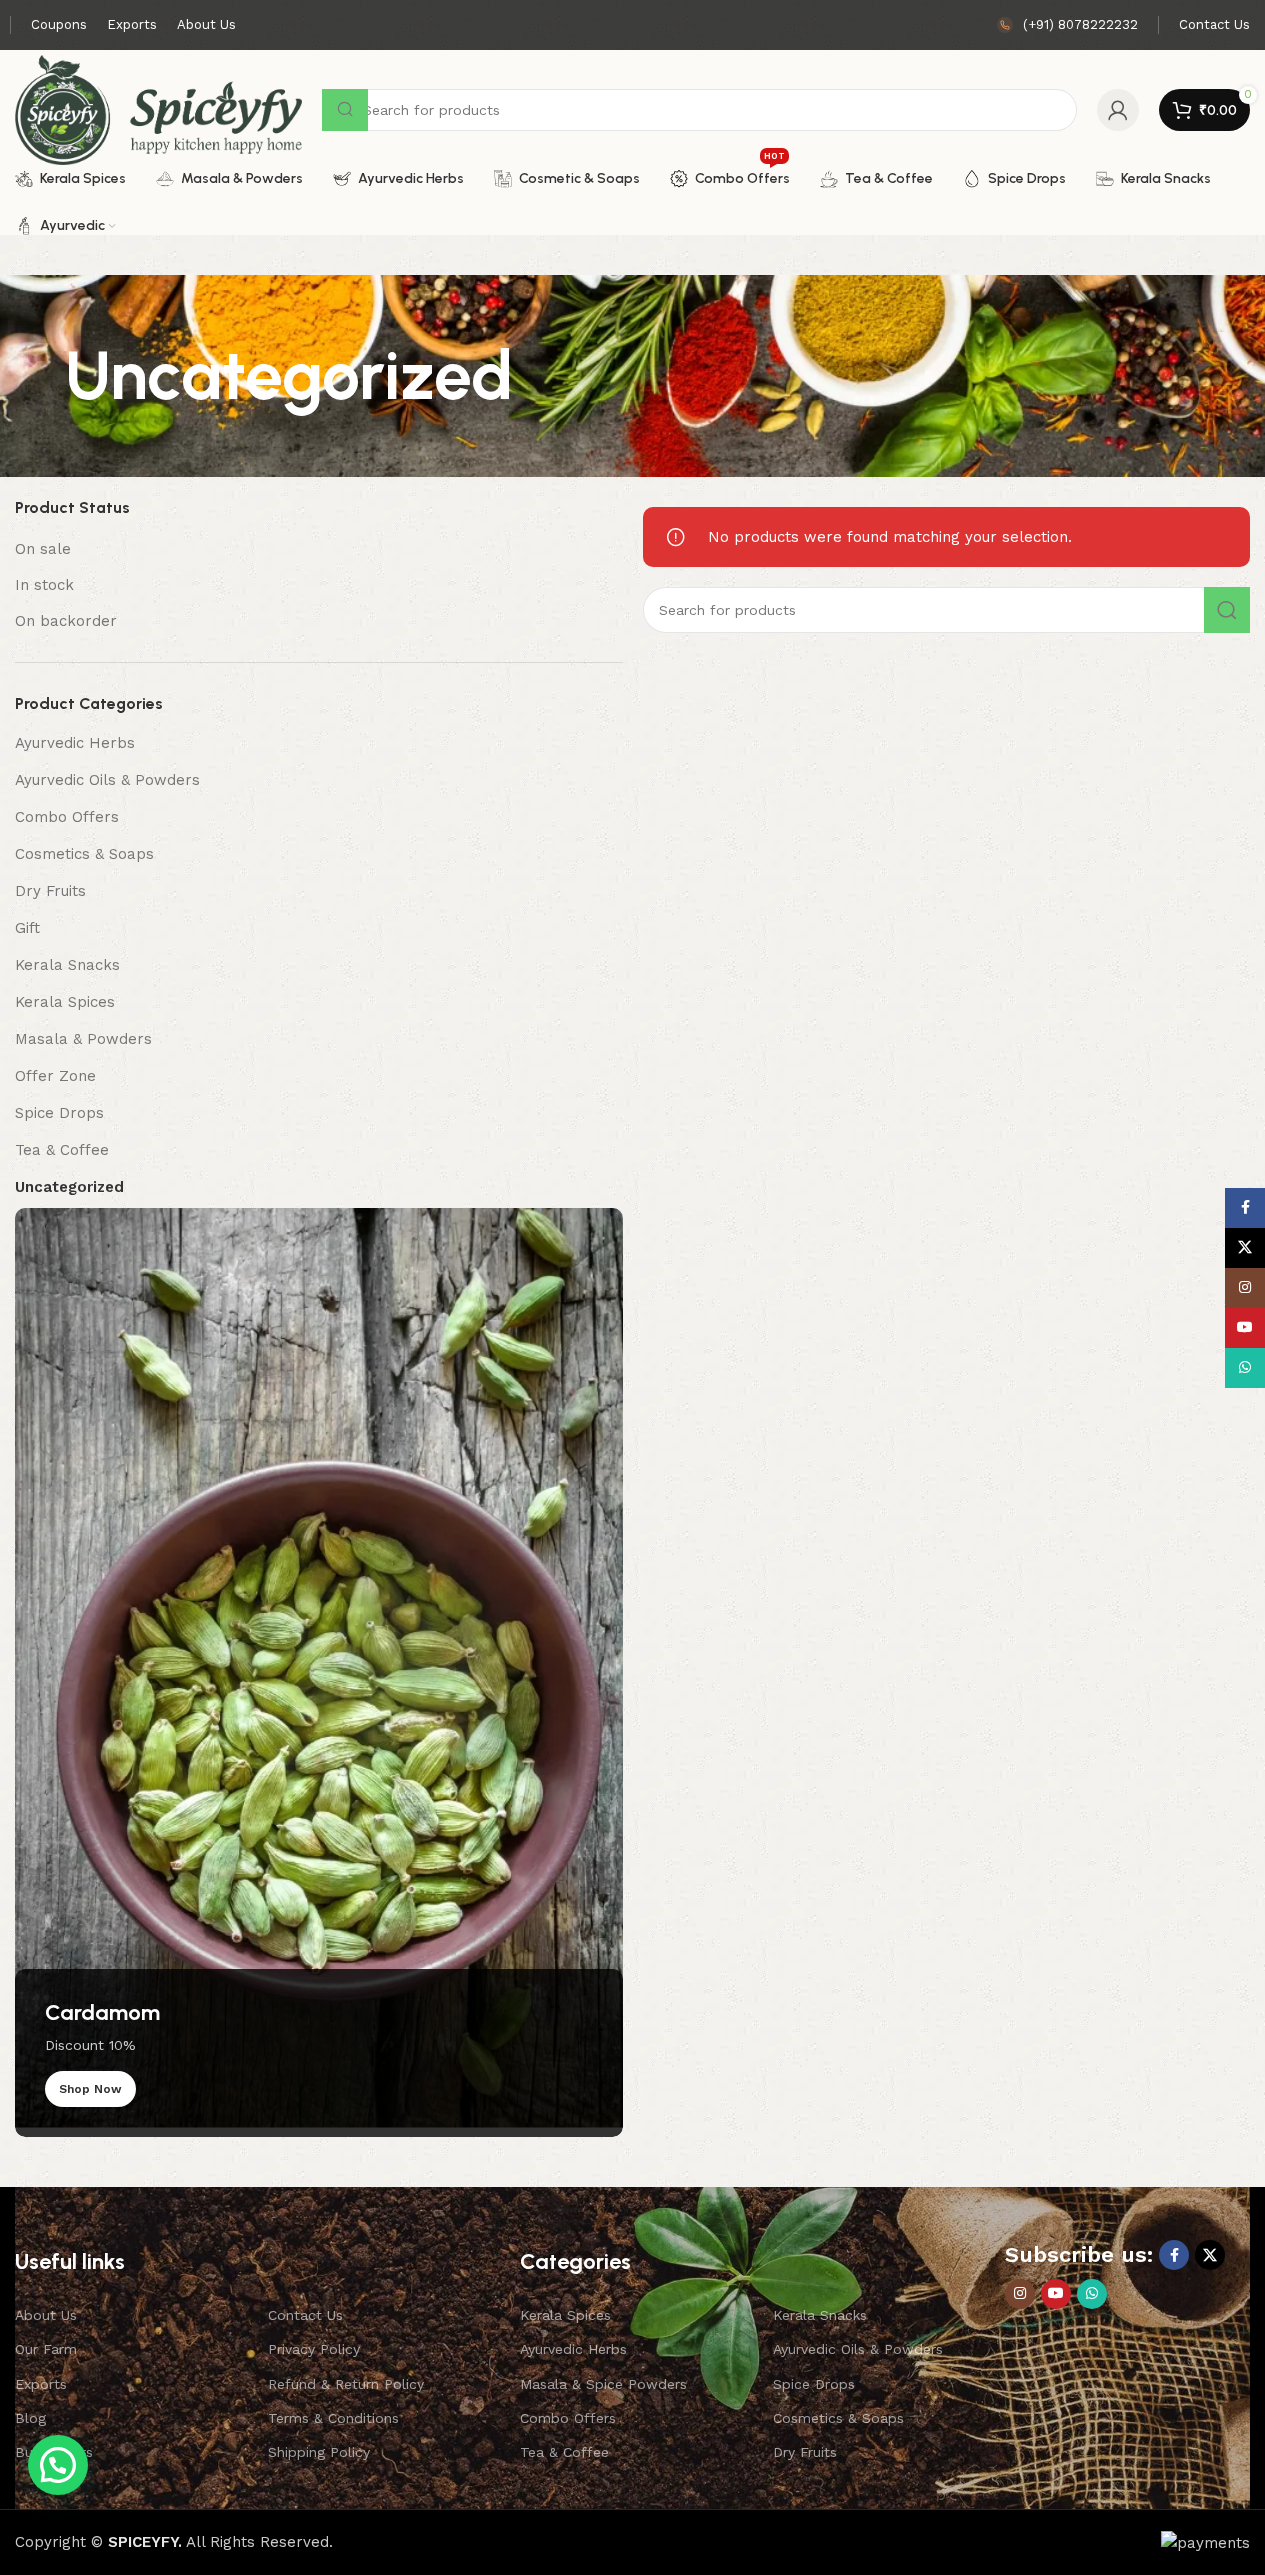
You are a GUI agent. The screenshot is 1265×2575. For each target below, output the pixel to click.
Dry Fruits (50, 891)
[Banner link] (319, 1672)
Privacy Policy (314, 2349)
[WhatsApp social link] (1092, 2294)
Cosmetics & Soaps (84, 854)
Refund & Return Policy (346, 2384)
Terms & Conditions (333, 2418)
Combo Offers (67, 817)
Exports (41, 2384)
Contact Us (305, 2315)
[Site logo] (158, 109)
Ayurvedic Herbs (75, 743)
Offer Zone (55, 1076)
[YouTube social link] (1056, 2294)
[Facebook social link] (1174, 2255)
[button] (58, 2465)
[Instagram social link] (1020, 2294)
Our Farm (46, 2349)
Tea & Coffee (62, 1150)
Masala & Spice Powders (603, 2384)
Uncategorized (69, 1187)
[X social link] (1210, 2255)
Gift (27, 928)
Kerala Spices (65, 1002)
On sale (43, 549)
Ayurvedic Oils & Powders (107, 780)
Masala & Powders (83, 1039)
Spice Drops (59, 1113)
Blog (30, 2418)
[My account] (1118, 110)
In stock (44, 585)
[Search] (1227, 610)
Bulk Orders (54, 2452)
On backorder (66, 621)
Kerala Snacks (67, 965)
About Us (46, 2315)
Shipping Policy (319, 2452)
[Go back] (40, 376)
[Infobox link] (1067, 25)
